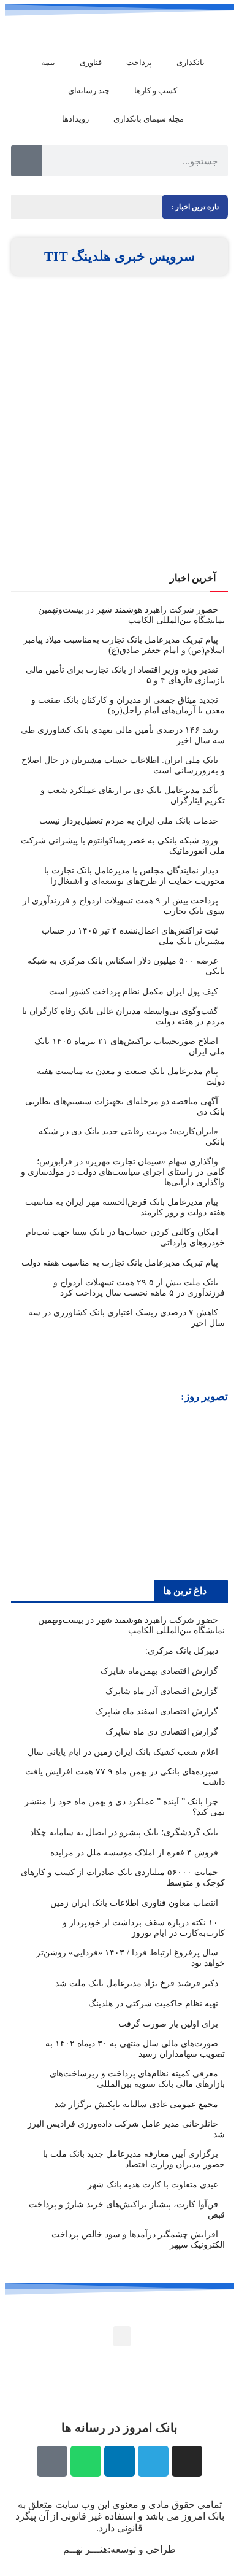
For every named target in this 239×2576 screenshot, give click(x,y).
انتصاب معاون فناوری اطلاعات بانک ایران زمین (134, 1903)
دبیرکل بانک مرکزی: (182, 1651)
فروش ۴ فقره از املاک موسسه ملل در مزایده (134, 1853)
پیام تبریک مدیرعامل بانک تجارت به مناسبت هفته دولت (120, 1263)
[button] (22, 1491)
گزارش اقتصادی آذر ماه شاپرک (162, 1691)
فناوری (91, 62)
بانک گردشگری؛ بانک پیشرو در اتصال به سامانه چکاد (124, 1832)
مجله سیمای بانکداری (149, 119)
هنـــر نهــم (85, 2549)
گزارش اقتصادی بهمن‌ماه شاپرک (159, 1671)
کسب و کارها (156, 91)
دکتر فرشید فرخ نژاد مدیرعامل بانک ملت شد (137, 1983)
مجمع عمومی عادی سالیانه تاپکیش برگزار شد (136, 2104)
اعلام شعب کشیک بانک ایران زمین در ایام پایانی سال (123, 1752)
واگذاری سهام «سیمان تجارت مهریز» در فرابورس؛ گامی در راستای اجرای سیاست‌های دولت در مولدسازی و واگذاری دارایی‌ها (123, 1172)
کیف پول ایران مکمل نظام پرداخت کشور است (134, 992)
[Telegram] (153, 2461)
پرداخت (139, 62)
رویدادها (75, 119)
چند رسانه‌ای (89, 91)
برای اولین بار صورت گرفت (168, 2024)
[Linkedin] (120, 2461)
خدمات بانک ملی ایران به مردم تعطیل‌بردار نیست (129, 821)
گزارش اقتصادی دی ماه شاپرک (162, 1732)
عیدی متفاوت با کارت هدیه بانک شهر (153, 2185)
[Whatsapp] (86, 2461)
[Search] (26, 161)
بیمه (48, 62)
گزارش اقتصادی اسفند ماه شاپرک (157, 1712)
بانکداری (191, 62)
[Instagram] (187, 2461)
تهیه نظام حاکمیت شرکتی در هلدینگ (153, 2004)
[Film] (52, 2461)
